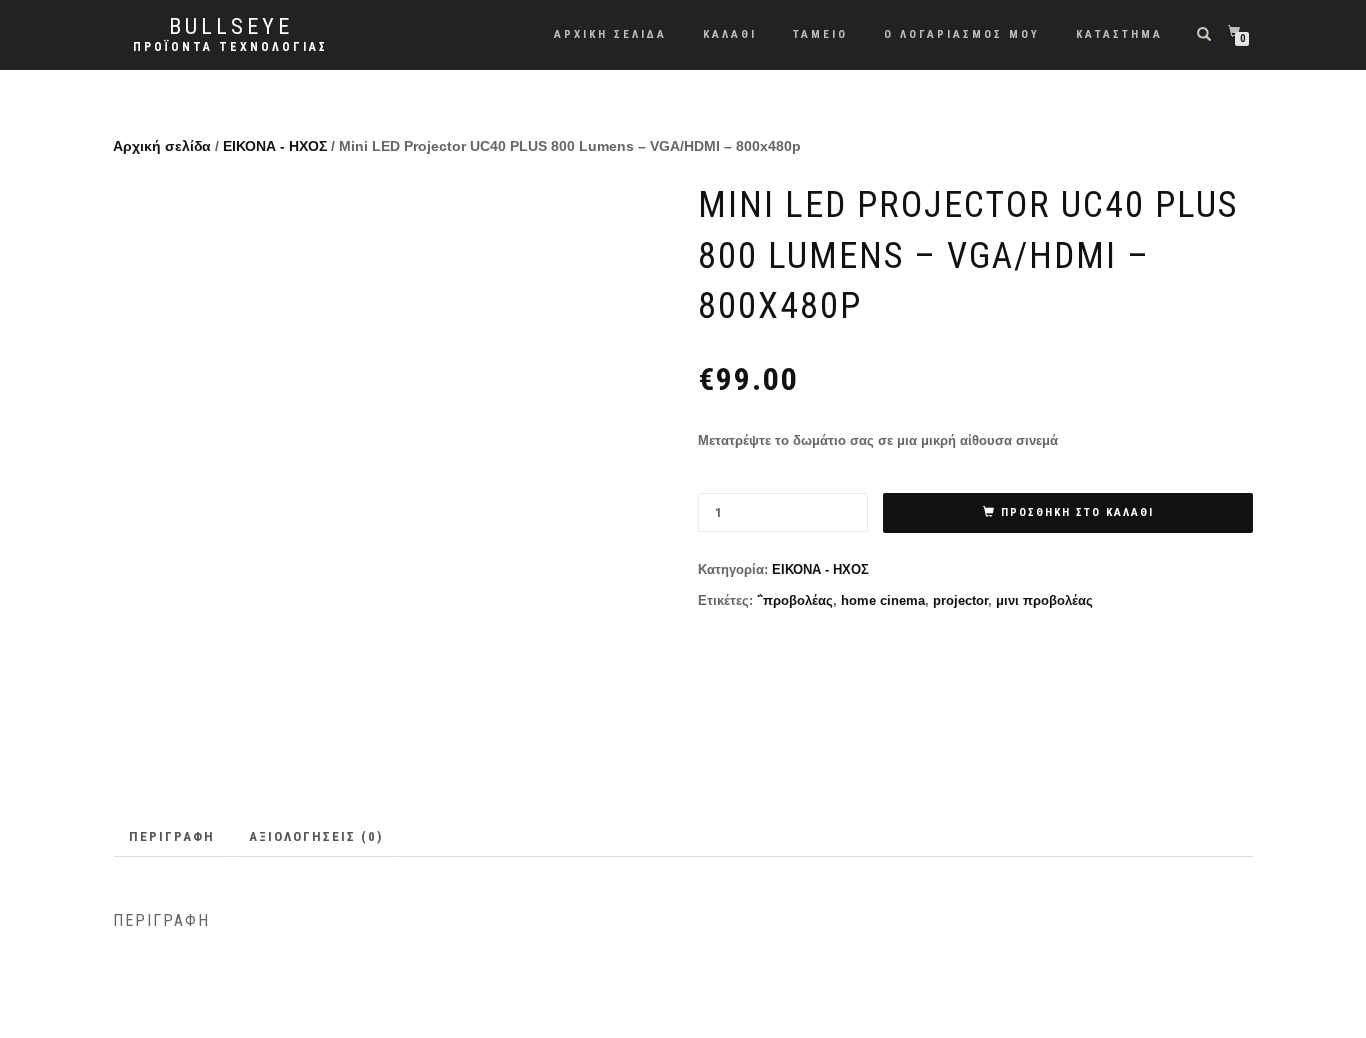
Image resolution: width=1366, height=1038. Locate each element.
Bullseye (231, 27)
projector (960, 600)
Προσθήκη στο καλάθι (1077, 512)
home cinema (883, 600)
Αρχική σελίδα (162, 146)
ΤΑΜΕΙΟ (820, 34)
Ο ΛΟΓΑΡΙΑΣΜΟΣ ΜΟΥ (962, 34)
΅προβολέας (795, 600)
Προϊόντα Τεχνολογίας (230, 47)
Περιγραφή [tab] (172, 836)
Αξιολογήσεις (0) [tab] (316, 836)
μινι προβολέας (1044, 600)
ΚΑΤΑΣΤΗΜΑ (1119, 34)
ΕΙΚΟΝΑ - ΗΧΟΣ (275, 146)
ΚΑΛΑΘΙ (730, 34)
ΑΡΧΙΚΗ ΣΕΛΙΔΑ (610, 34)
